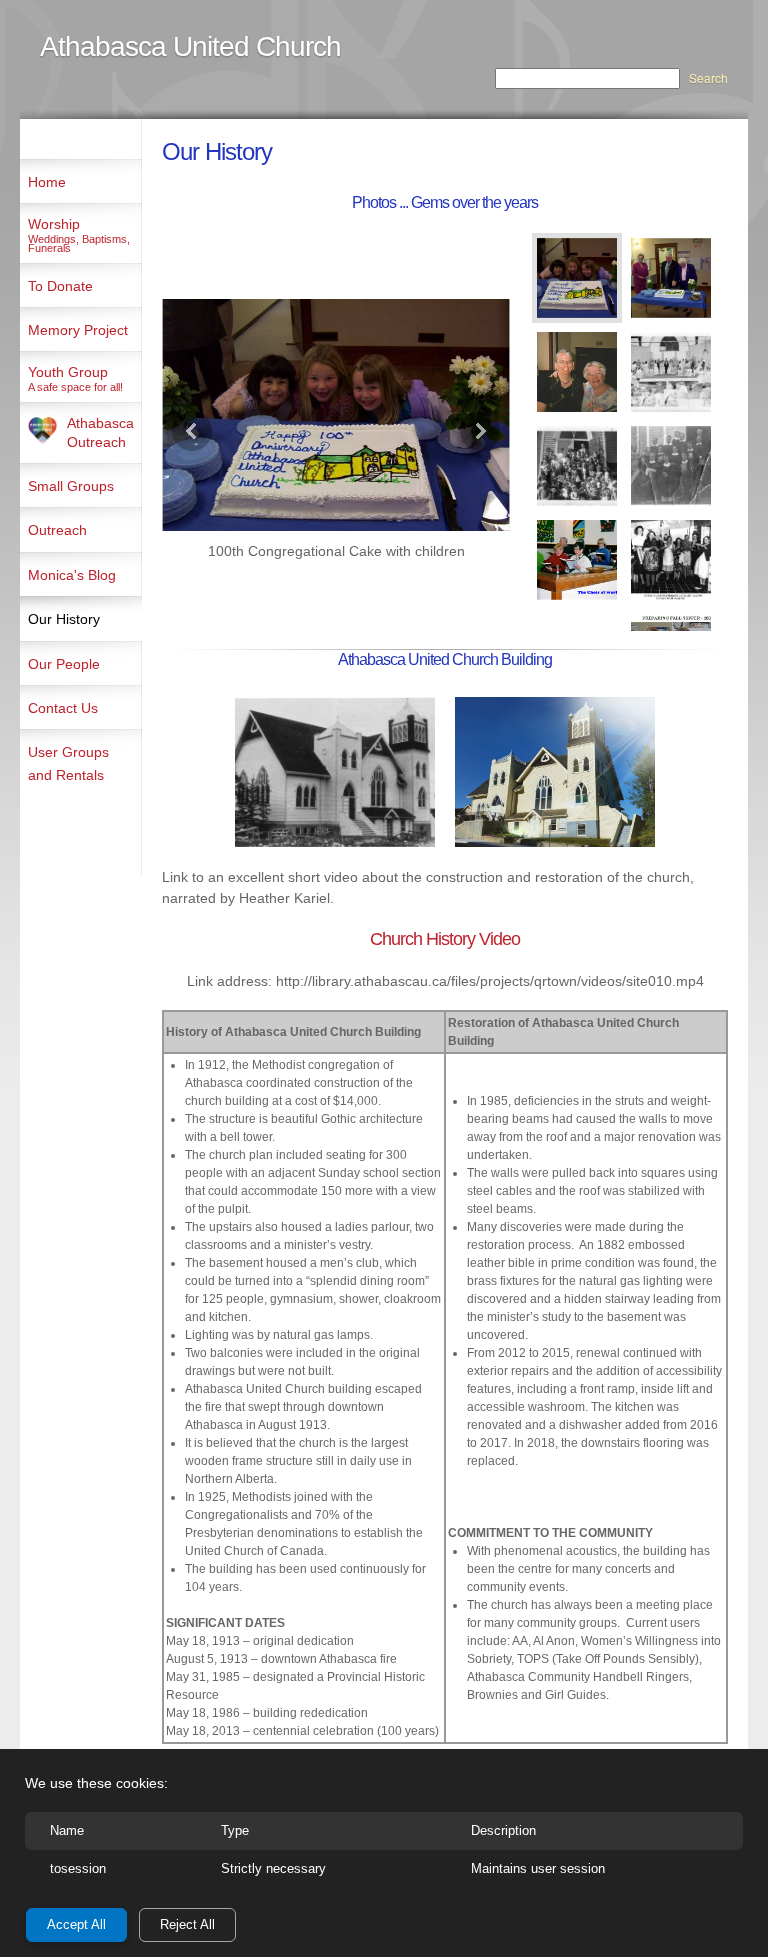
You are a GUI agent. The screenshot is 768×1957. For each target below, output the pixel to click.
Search (708, 77)
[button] (336, 430)
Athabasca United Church (190, 46)
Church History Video (445, 939)
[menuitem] (81, 181)
